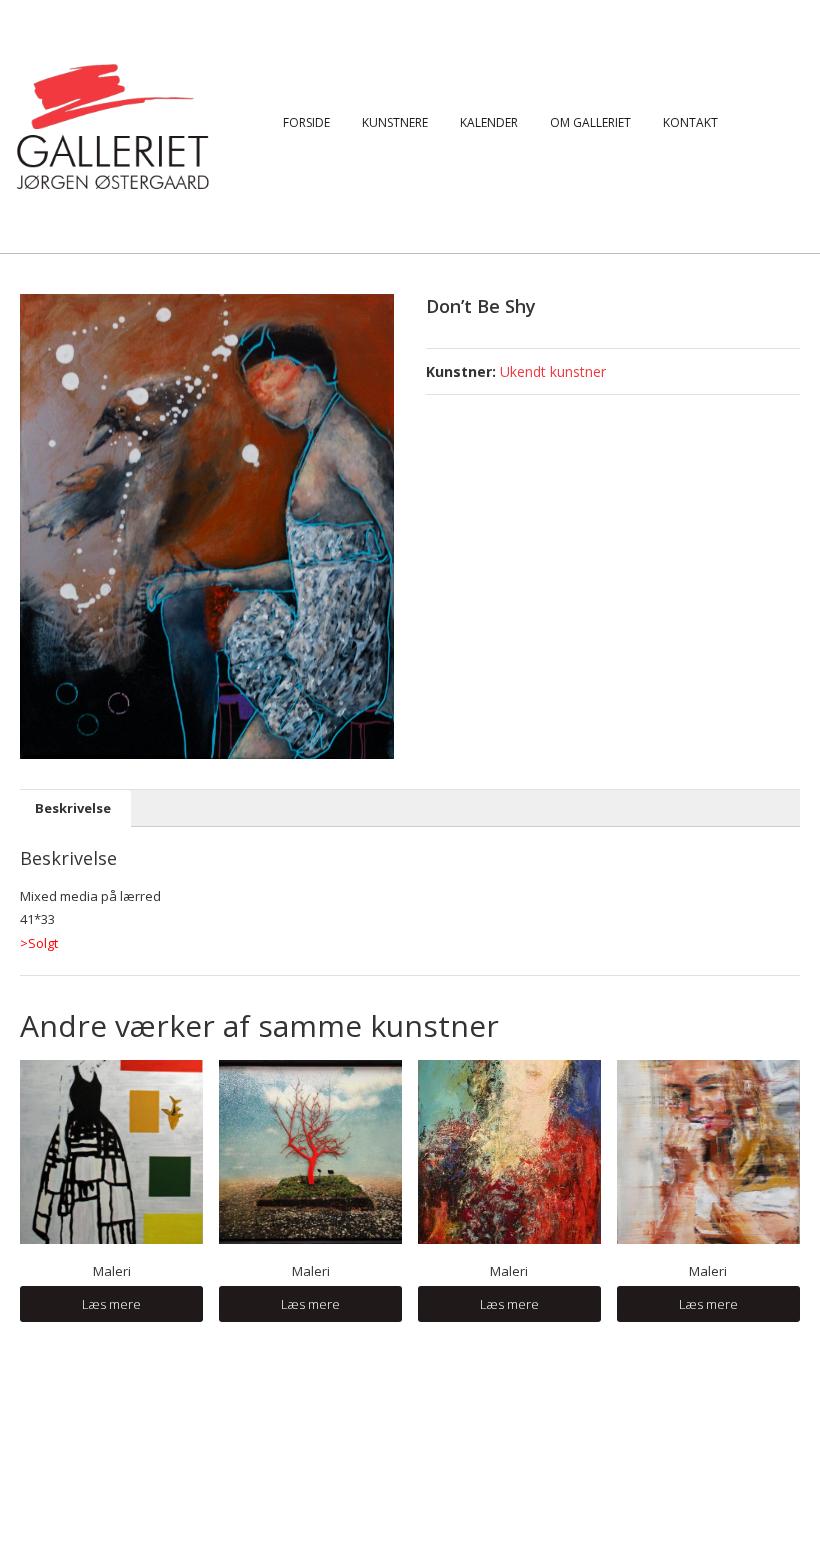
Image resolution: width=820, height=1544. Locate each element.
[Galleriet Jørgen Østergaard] (112, 125)
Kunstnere (395, 122)
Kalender (489, 122)
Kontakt (690, 122)
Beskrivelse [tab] (73, 808)
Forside (306, 122)
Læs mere (111, 1304)
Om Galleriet (590, 122)
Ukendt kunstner (553, 371)
